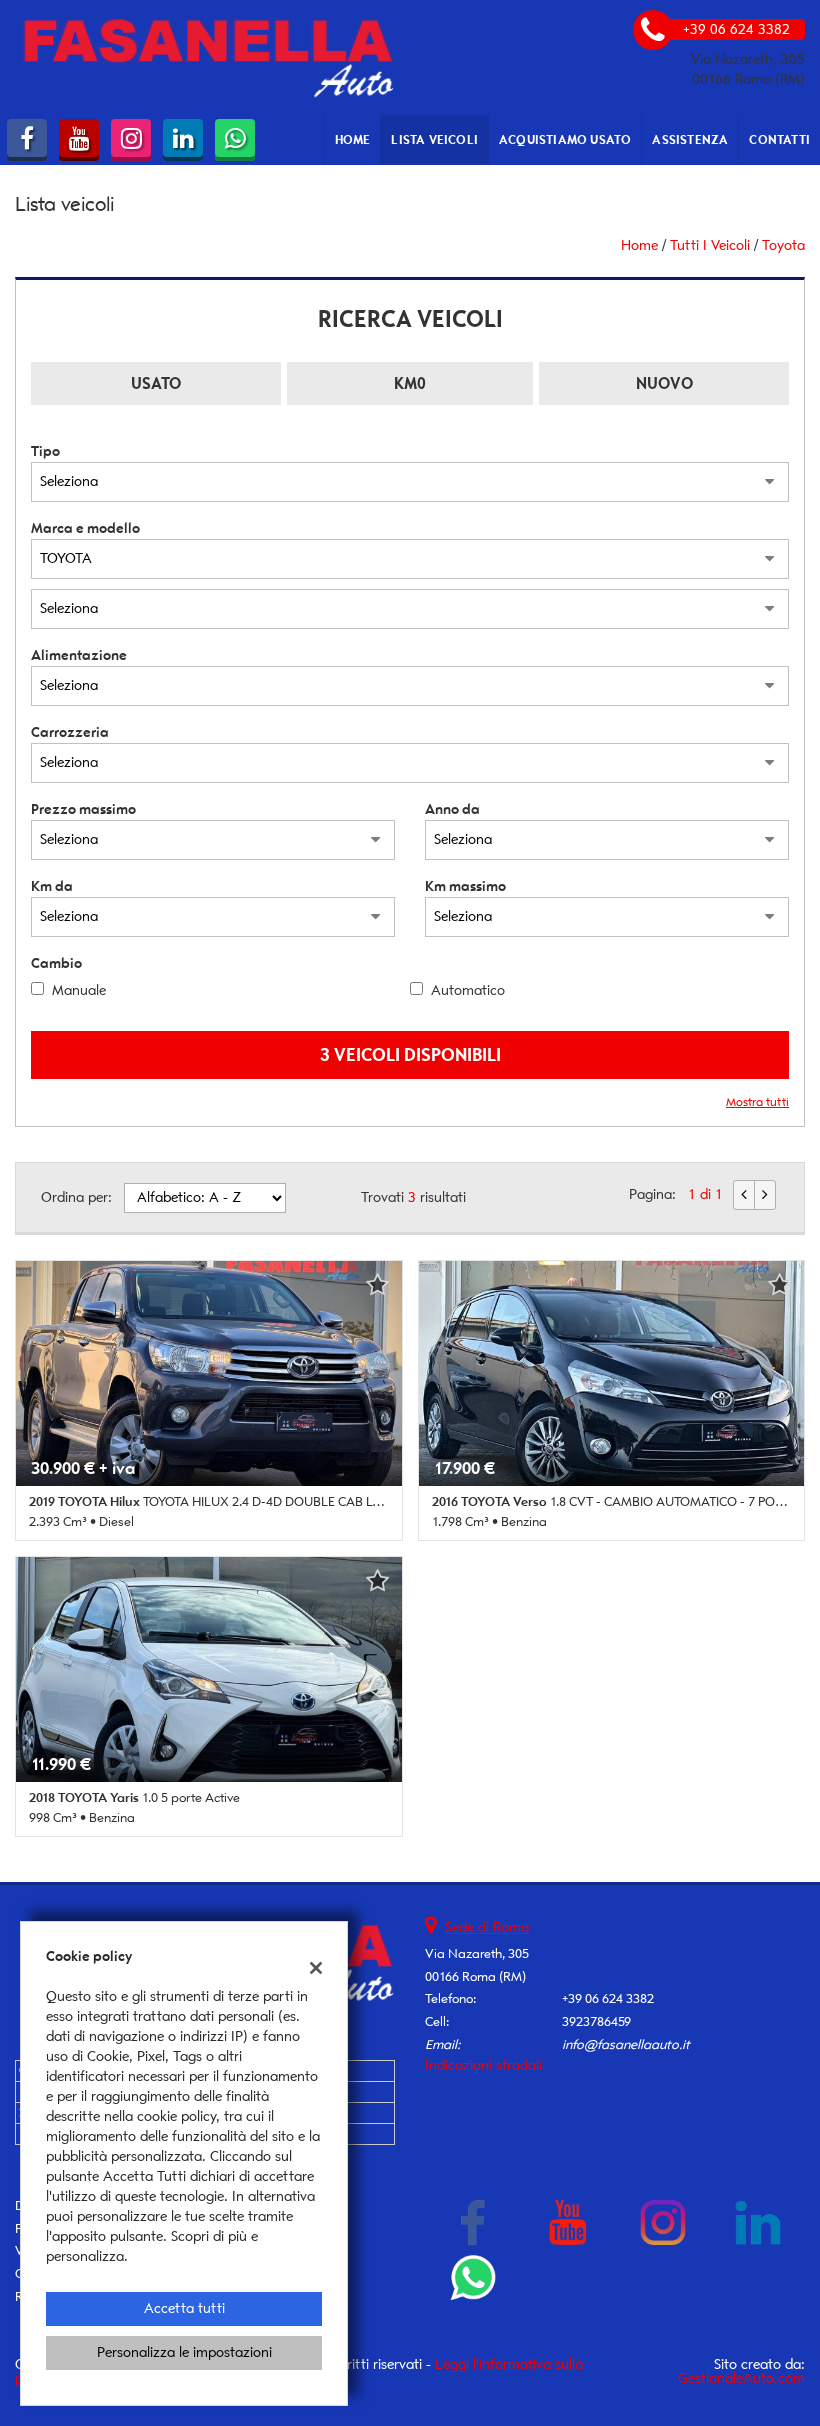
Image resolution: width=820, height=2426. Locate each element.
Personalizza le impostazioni (184, 2352)
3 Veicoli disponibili (410, 1054)
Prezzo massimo (83, 809)
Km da (52, 886)
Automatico (468, 990)
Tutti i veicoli (710, 245)
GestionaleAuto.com (741, 2378)
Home (353, 139)
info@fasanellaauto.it (626, 2044)
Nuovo (664, 383)
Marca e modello (85, 528)
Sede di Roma (487, 1927)
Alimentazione (79, 655)
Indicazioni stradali (483, 2065)
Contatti (779, 139)
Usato (156, 383)
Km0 (410, 383)
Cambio (56, 963)
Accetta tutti (184, 2308)
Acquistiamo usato (565, 139)
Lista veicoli (434, 139)
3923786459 (596, 2021)
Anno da (452, 809)
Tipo (45, 451)
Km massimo (465, 886)
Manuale (79, 990)
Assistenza (690, 139)
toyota (783, 245)
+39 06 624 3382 (608, 1998)
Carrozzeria (70, 732)
